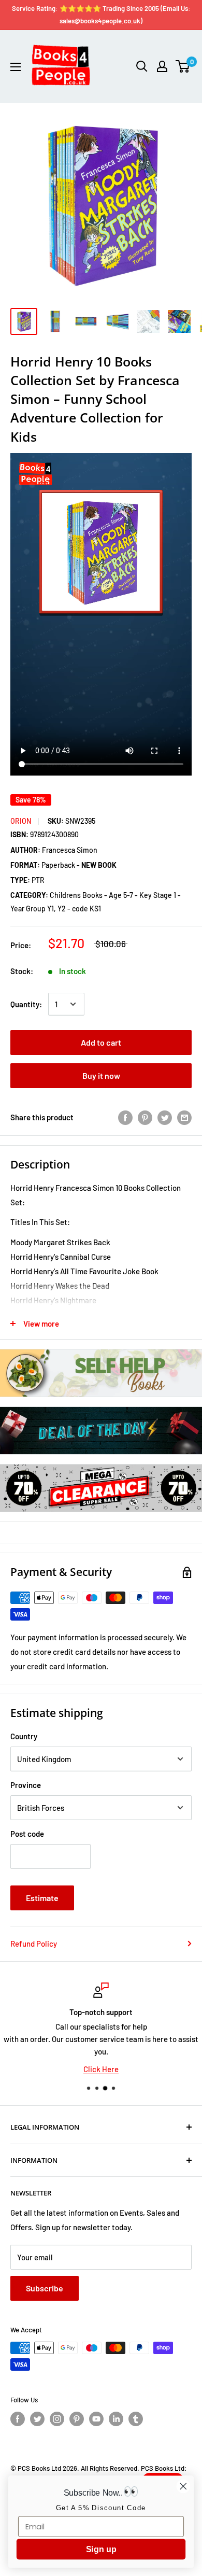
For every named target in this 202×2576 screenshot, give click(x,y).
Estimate (42, 1898)
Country (24, 1736)
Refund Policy (34, 1944)
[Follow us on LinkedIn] (116, 2419)
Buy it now (101, 1075)
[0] (183, 66)
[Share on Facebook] (125, 1117)
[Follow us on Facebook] (18, 2419)
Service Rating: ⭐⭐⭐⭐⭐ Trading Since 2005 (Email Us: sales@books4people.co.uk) (101, 15)
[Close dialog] (183, 2486)
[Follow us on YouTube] (96, 2419)
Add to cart (101, 1042)
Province (26, 1785)
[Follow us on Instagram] (57, 2419)
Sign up (101, 2550)
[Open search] (142, 66)
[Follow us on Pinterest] (77, 2419)
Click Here (101, 2069)
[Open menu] (16, 67)
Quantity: (26, 1004)
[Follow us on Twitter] (37, 2419)
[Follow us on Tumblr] (136, 2419)
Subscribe (45, 2288)
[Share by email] (184, 1117)
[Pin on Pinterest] (145, 1117)
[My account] (162, 66)
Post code (27, 1834)
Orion (21, 821)
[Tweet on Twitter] (165, 1117)
